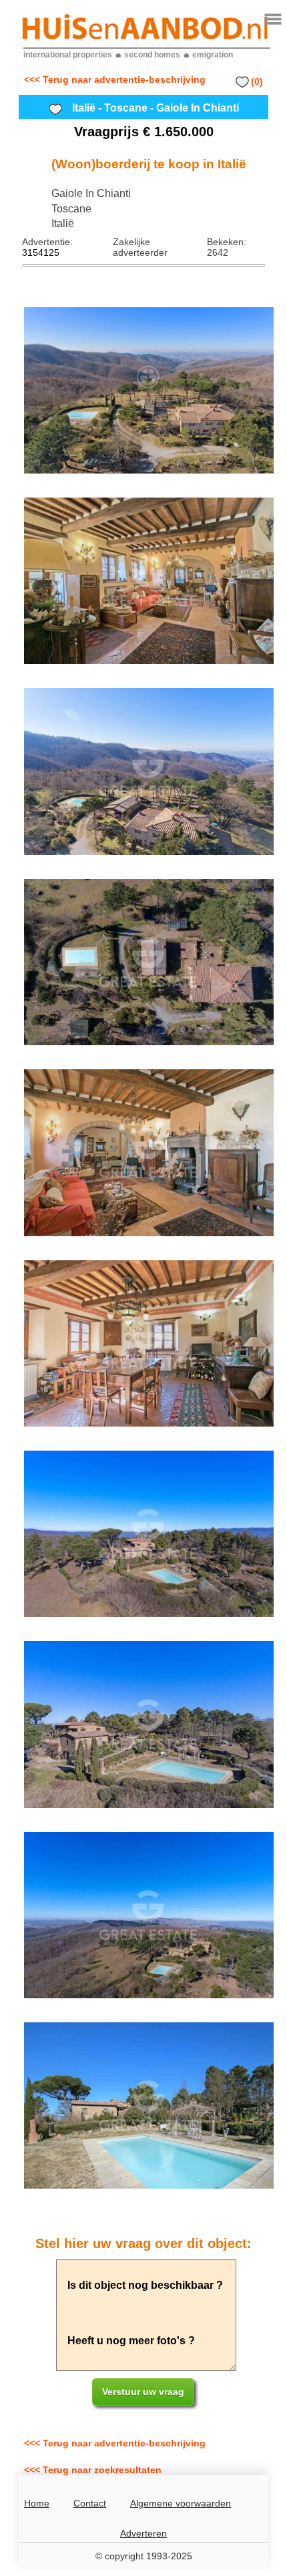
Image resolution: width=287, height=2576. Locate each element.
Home (37, 2503)
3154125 (41, 252)
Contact (90, 2503)
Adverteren (143, 2533)
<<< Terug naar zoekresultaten (93, 2470)
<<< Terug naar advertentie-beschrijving (115, 79)
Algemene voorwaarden (181, 2503)
